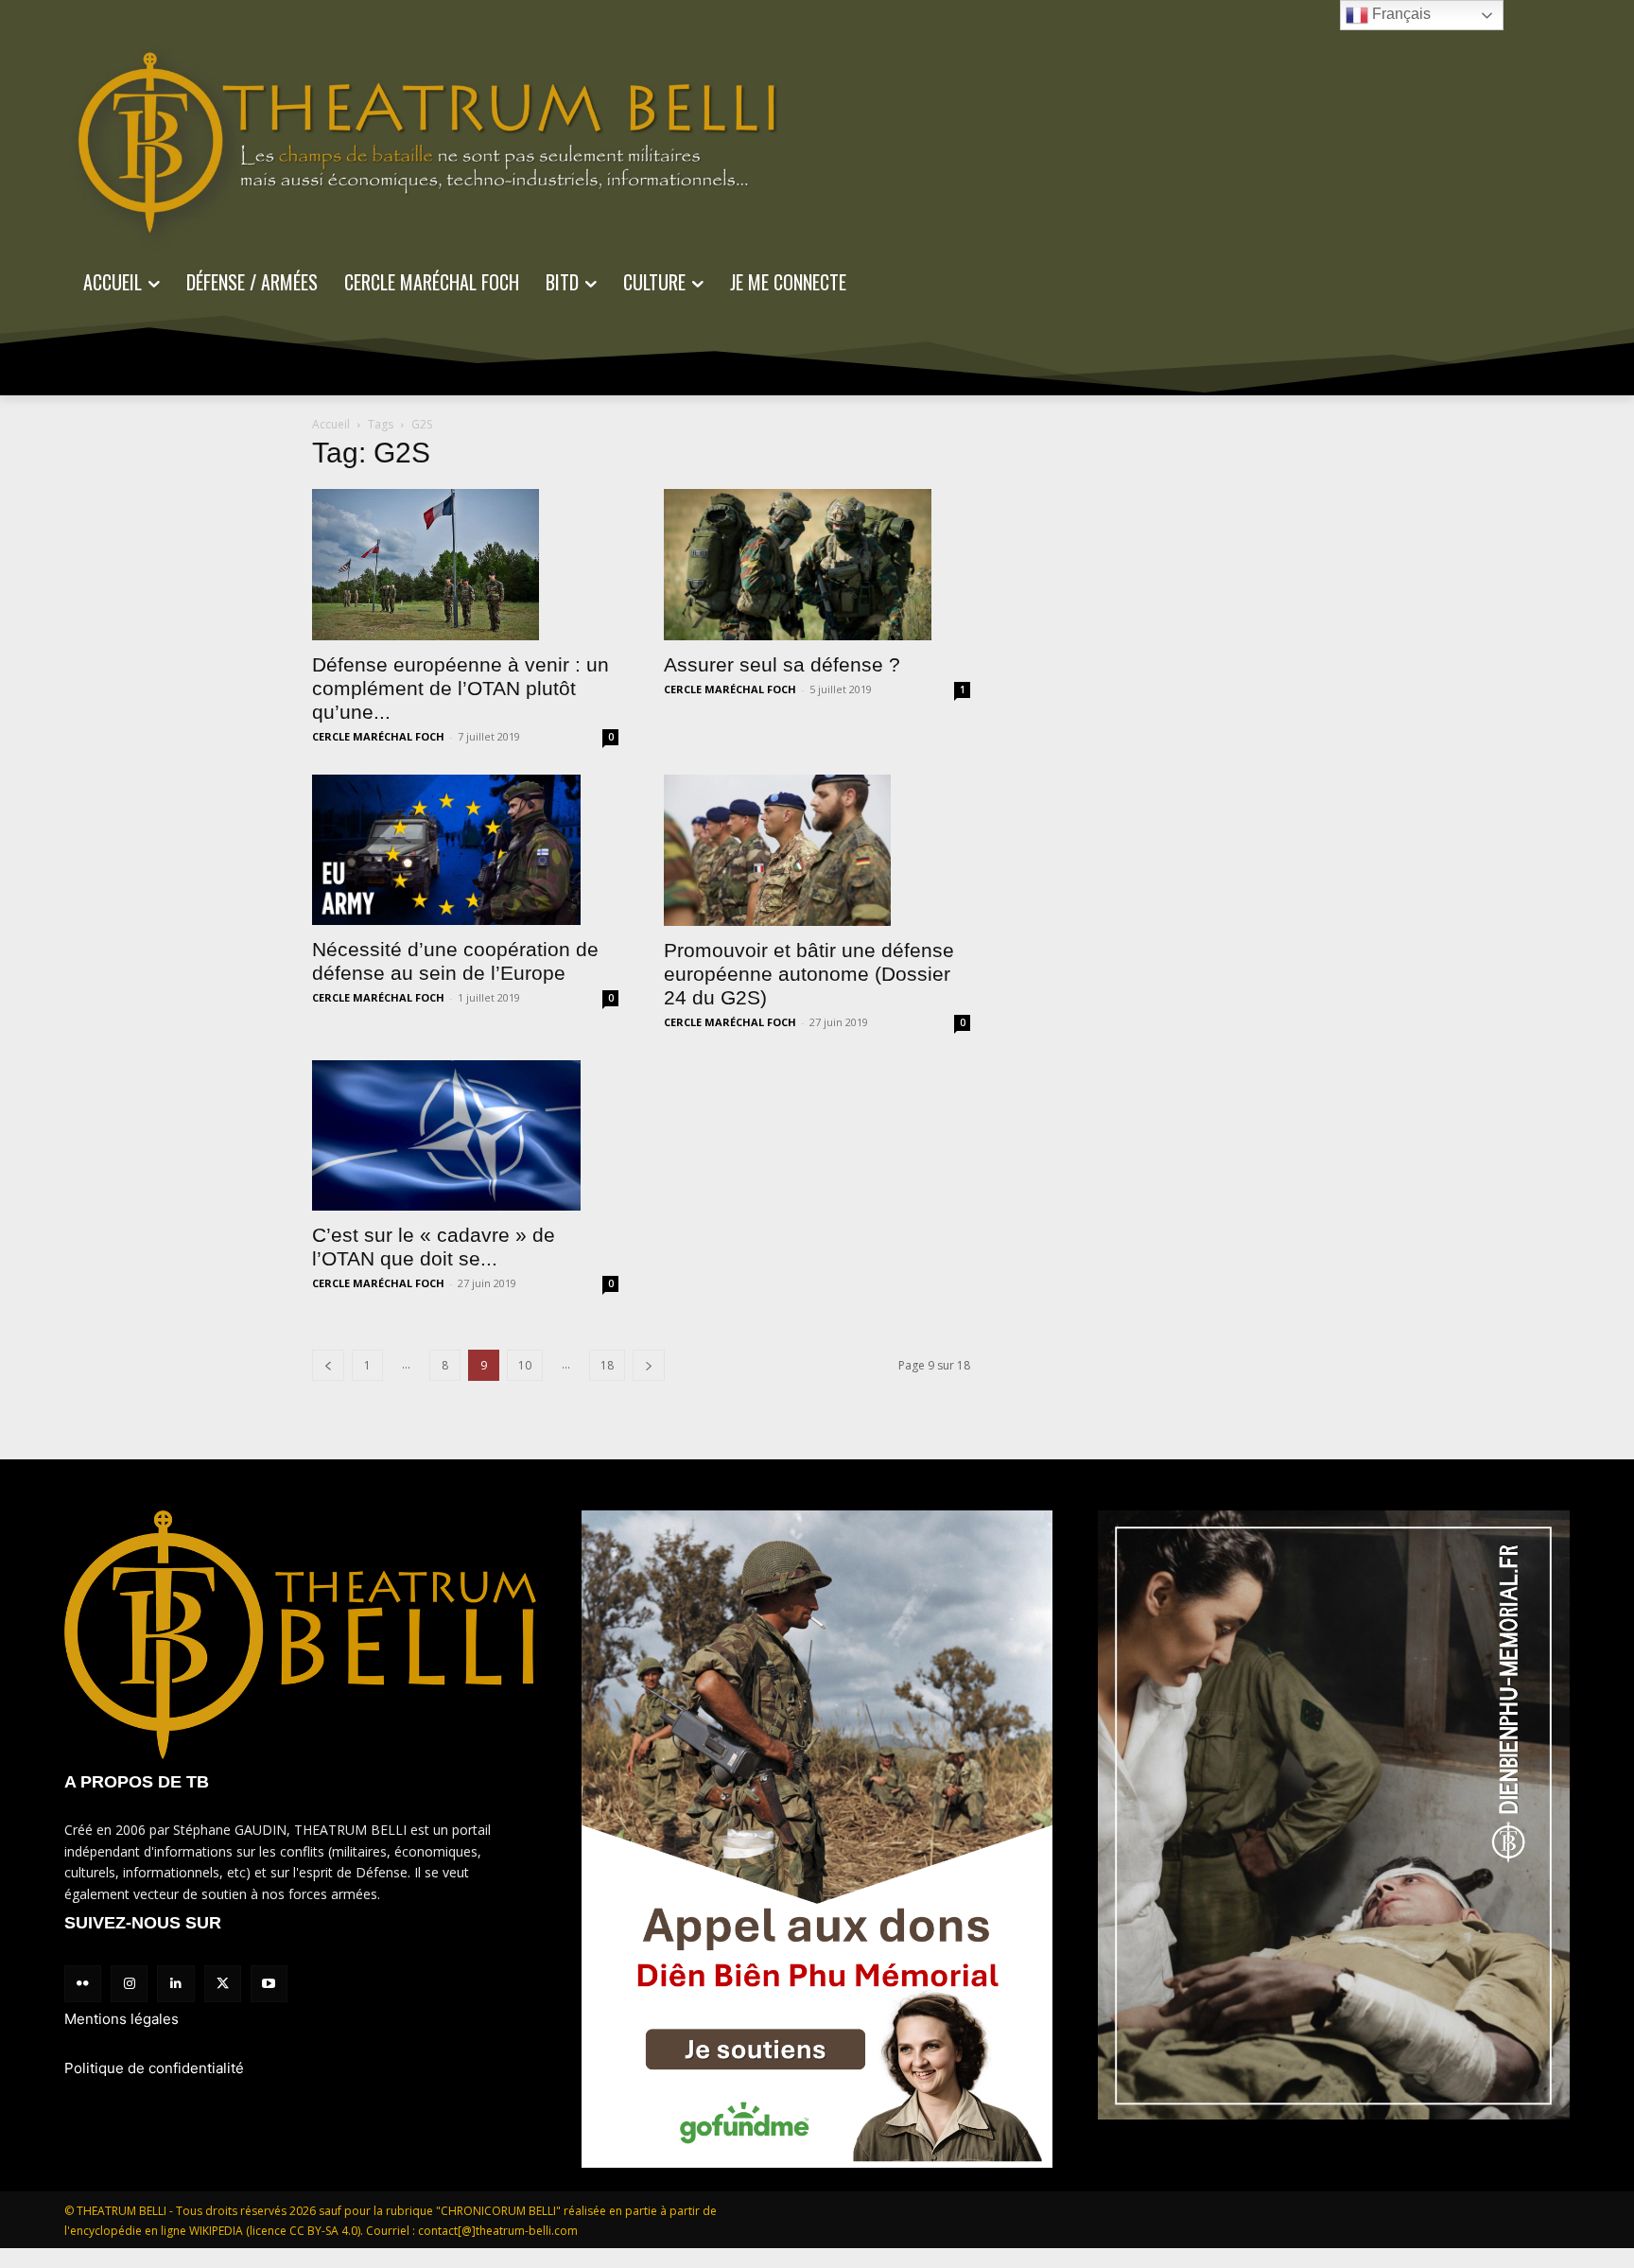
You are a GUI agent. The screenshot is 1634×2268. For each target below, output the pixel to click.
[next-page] (649, 1365)
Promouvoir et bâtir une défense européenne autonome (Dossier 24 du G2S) (809, 974)
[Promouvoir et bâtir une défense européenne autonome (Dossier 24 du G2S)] (817, 850)
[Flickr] (83, 1984)
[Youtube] (269, 1984)
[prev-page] (328, 1365)
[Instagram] (129, 1984)
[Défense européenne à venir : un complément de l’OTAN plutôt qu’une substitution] (465, 565)
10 (525, 1365)
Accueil (331, 424)
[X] (223, 1984)
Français (1399, 14)
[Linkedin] (175, 1984)
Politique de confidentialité (154, 2068)
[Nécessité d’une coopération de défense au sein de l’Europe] (465, 850)
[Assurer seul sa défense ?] (817, 565)
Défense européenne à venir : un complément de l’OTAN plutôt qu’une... (461, 688)
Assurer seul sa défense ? (782, 664)
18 (607, 1365)
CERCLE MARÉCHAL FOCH (378, 736)
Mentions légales (122, 2019)
